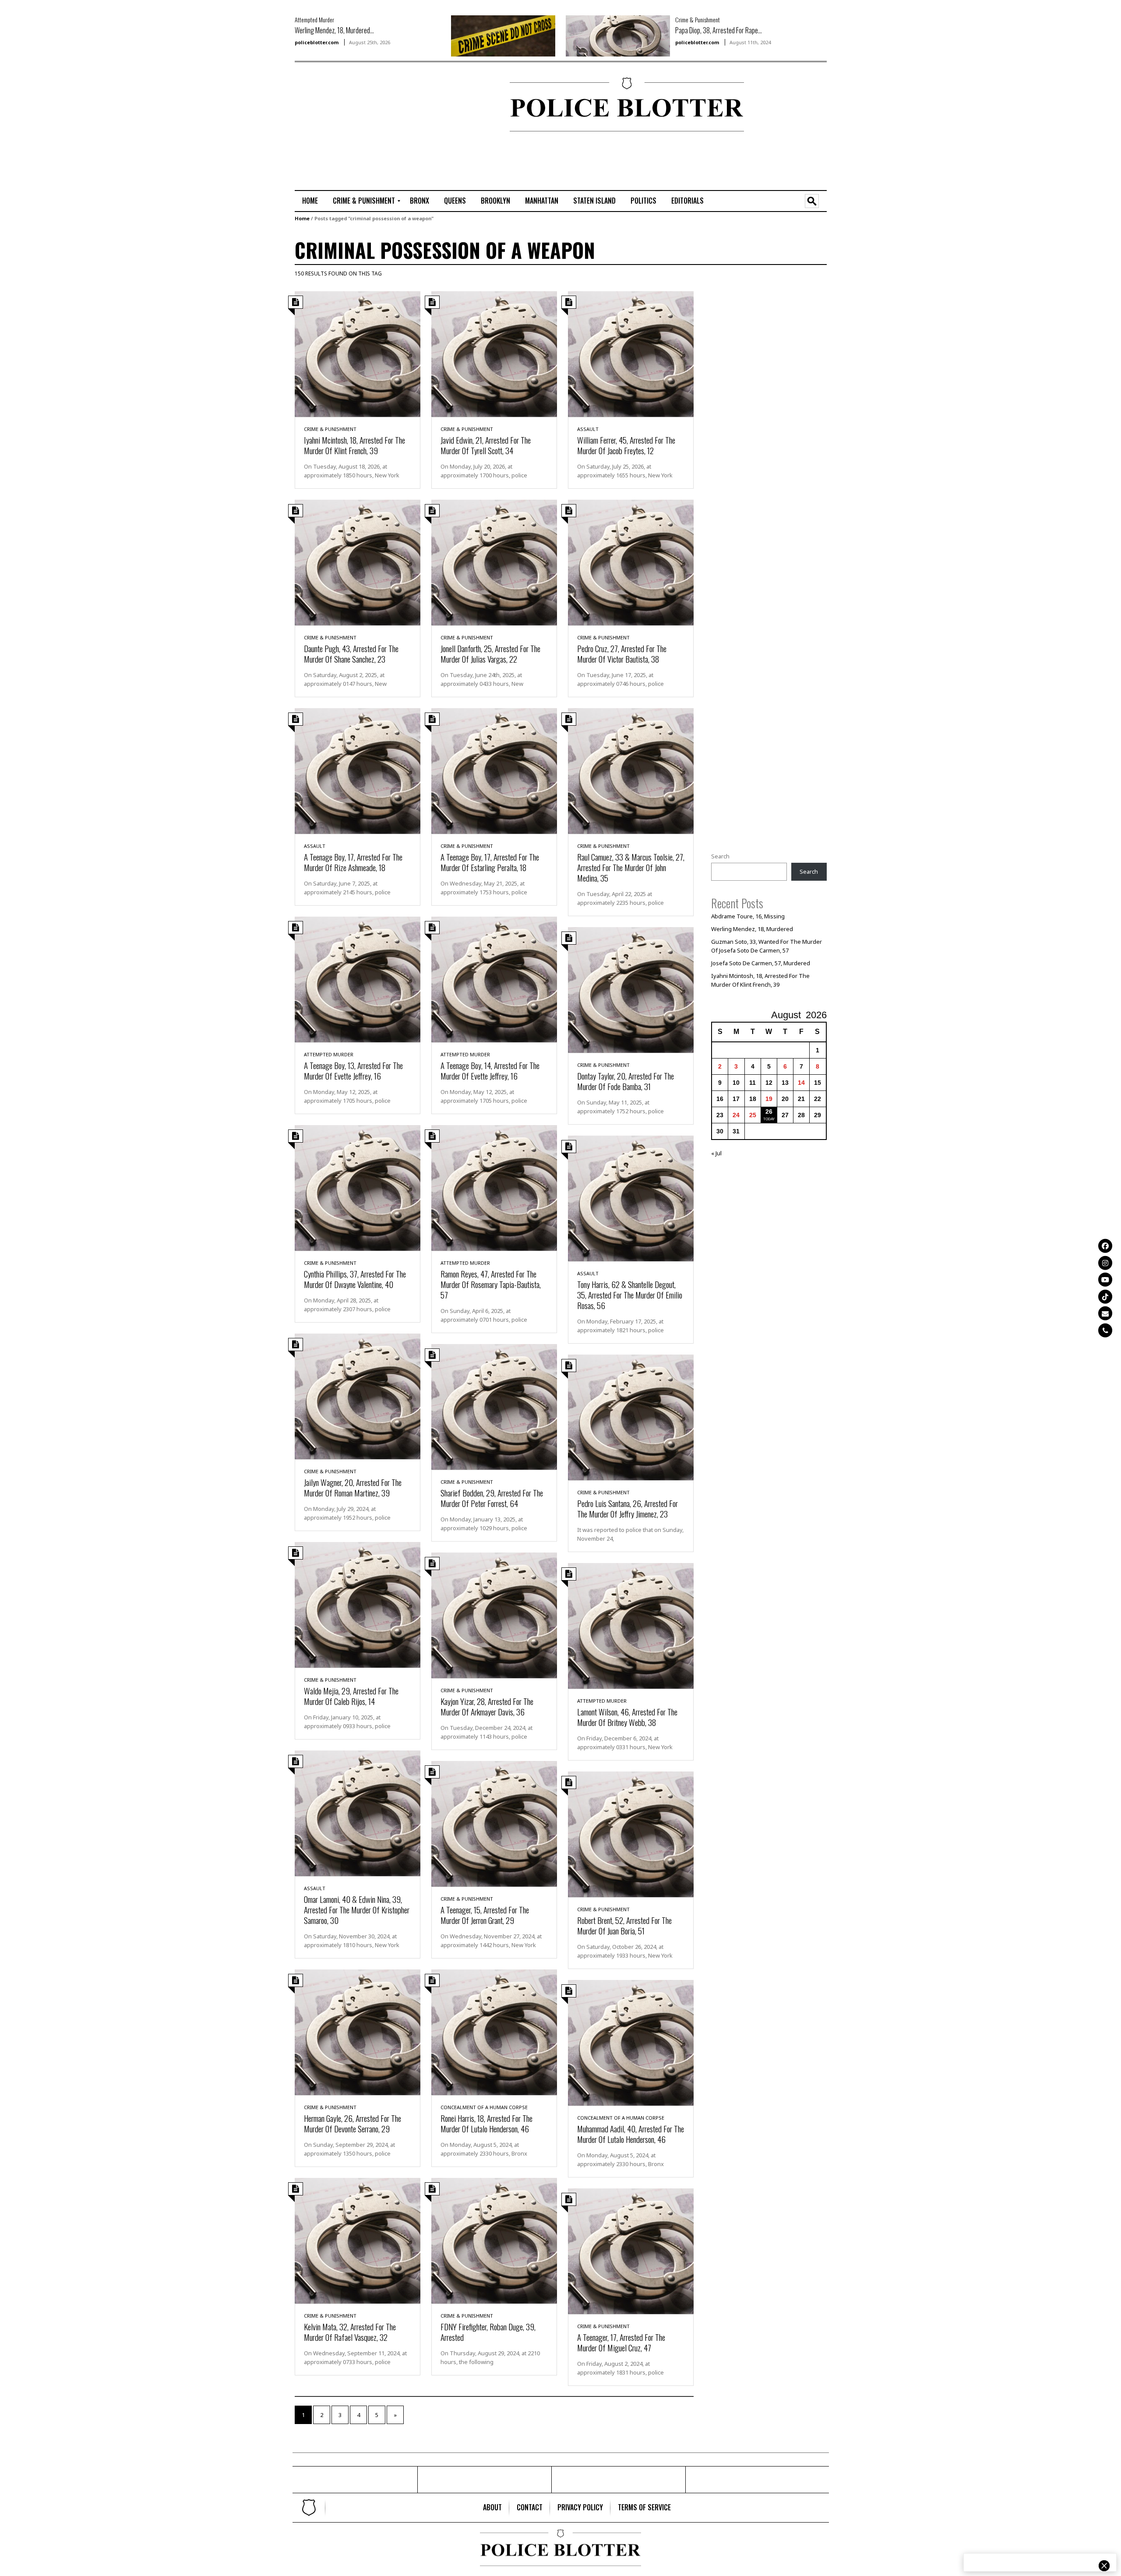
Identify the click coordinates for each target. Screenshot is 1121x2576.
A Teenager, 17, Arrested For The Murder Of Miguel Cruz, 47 (621, 2342)
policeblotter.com (317, 42)
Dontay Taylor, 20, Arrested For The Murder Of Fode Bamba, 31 (626, 1081)
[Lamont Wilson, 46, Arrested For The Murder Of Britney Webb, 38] (631, 1625)
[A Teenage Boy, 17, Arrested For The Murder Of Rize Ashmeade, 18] (358, 770)
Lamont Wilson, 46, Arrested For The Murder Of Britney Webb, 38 (627, 1717)
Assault (588, 429)
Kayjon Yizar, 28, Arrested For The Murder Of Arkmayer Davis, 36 (487, 1706)
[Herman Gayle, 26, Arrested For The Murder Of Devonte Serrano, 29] (358, 2031)
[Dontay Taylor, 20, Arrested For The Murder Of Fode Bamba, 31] (631, 989)
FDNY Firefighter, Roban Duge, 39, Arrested (488, 2332)
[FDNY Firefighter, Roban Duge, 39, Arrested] (494, 2240)
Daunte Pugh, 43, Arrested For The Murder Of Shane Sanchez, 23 (351, 653)
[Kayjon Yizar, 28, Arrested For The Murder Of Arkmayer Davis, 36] (494, 1614)
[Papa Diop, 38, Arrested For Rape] (618, 35)
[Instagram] (1105, 1263)
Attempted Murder (314, 19)
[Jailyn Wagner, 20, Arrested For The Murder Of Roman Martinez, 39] (358, 1395)
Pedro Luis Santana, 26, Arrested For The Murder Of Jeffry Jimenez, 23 (627, 1508)
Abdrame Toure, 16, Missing (748, 916)
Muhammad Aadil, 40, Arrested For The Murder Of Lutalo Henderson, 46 (631, 2134)
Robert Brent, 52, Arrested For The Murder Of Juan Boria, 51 (624, 1925)
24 (736, 1115)
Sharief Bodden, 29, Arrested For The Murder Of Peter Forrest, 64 (492, 1498)
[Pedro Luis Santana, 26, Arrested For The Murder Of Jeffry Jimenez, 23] (631, 1416)
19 (769, 1099)
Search (720, 856)
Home (302, 218)
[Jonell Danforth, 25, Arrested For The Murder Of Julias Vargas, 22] (494, 561)
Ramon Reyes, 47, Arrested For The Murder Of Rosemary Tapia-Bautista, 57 (491, 1284)
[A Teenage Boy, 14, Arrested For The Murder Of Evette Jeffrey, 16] (494, 978)
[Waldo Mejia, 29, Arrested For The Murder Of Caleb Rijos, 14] (358, 1604)
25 (753, 1115)
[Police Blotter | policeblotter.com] (309, 2508)
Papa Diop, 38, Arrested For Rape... (719, 30)
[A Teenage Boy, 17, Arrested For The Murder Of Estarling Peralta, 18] (494, 770)
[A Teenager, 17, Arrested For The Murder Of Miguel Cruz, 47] (631, 2250)
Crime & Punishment (698, 19)
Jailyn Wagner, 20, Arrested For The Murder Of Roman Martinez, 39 (353, 1487)
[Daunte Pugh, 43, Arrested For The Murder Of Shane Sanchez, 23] (358, 561)
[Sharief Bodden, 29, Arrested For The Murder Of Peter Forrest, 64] (494, 1406)
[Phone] (1105, 1330)
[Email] (1105, 1313)
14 (801, 1083)
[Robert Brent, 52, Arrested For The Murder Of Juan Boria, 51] (631, 1833)
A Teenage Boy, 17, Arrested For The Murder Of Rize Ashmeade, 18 (353, 862)
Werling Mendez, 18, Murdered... (334, 30)
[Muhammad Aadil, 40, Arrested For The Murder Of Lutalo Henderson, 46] (631, 2042)
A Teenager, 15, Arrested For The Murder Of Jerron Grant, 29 (485, 1915)
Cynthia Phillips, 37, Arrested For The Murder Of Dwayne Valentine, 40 (355, 1279)
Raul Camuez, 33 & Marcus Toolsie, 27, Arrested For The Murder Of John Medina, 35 (631, 867)
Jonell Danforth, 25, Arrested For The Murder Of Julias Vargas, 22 (490, 653)
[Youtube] (1105, 1280)
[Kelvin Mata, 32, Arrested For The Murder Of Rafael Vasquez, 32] (358, 2240)
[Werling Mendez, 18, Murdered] (503, 35)
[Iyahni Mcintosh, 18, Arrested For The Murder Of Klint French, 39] (358, 353)
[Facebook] (1105, 1246)
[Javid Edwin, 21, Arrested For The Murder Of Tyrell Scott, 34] (494, 353)
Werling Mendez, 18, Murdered (752, 929)
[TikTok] (1105, 1296)
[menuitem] (310, 201)
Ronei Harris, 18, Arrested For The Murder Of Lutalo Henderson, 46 (486, 2123)
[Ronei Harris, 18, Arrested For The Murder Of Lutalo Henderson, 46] (494, 2031)
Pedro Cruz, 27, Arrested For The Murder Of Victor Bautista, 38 (622, 653)
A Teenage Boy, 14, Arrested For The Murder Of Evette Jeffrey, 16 (490, 1070)
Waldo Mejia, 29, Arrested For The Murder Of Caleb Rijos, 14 (351, 1696)
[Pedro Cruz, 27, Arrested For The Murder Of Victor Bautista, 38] (631, 561)
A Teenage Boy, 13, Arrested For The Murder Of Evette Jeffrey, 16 (353, 1070)
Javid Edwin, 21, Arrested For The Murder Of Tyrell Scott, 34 (486, 445)
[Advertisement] (321, 106)
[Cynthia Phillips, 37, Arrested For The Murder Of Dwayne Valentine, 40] (358, 1187)
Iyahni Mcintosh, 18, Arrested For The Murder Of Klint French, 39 (354, 445)
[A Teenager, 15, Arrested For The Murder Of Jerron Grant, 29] (494, 1823)
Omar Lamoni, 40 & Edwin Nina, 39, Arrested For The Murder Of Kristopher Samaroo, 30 (357, 1909)
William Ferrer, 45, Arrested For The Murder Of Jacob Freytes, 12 (626, 445)
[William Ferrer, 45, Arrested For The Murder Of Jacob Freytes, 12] (631, 353)
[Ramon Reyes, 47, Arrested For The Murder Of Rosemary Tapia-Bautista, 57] (494, 1187)
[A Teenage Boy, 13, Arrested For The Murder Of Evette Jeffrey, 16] (358, 978)
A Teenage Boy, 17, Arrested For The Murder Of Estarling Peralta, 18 (490, 862)
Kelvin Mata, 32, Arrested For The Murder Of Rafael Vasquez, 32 (350, 2332)
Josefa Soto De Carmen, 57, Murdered (761, 963)
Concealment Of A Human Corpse (484, 2107)
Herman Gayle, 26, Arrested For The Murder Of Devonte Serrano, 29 (353, 2123)
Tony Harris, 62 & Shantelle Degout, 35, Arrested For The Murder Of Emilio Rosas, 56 (630, 1295)
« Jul (716, 1153)
